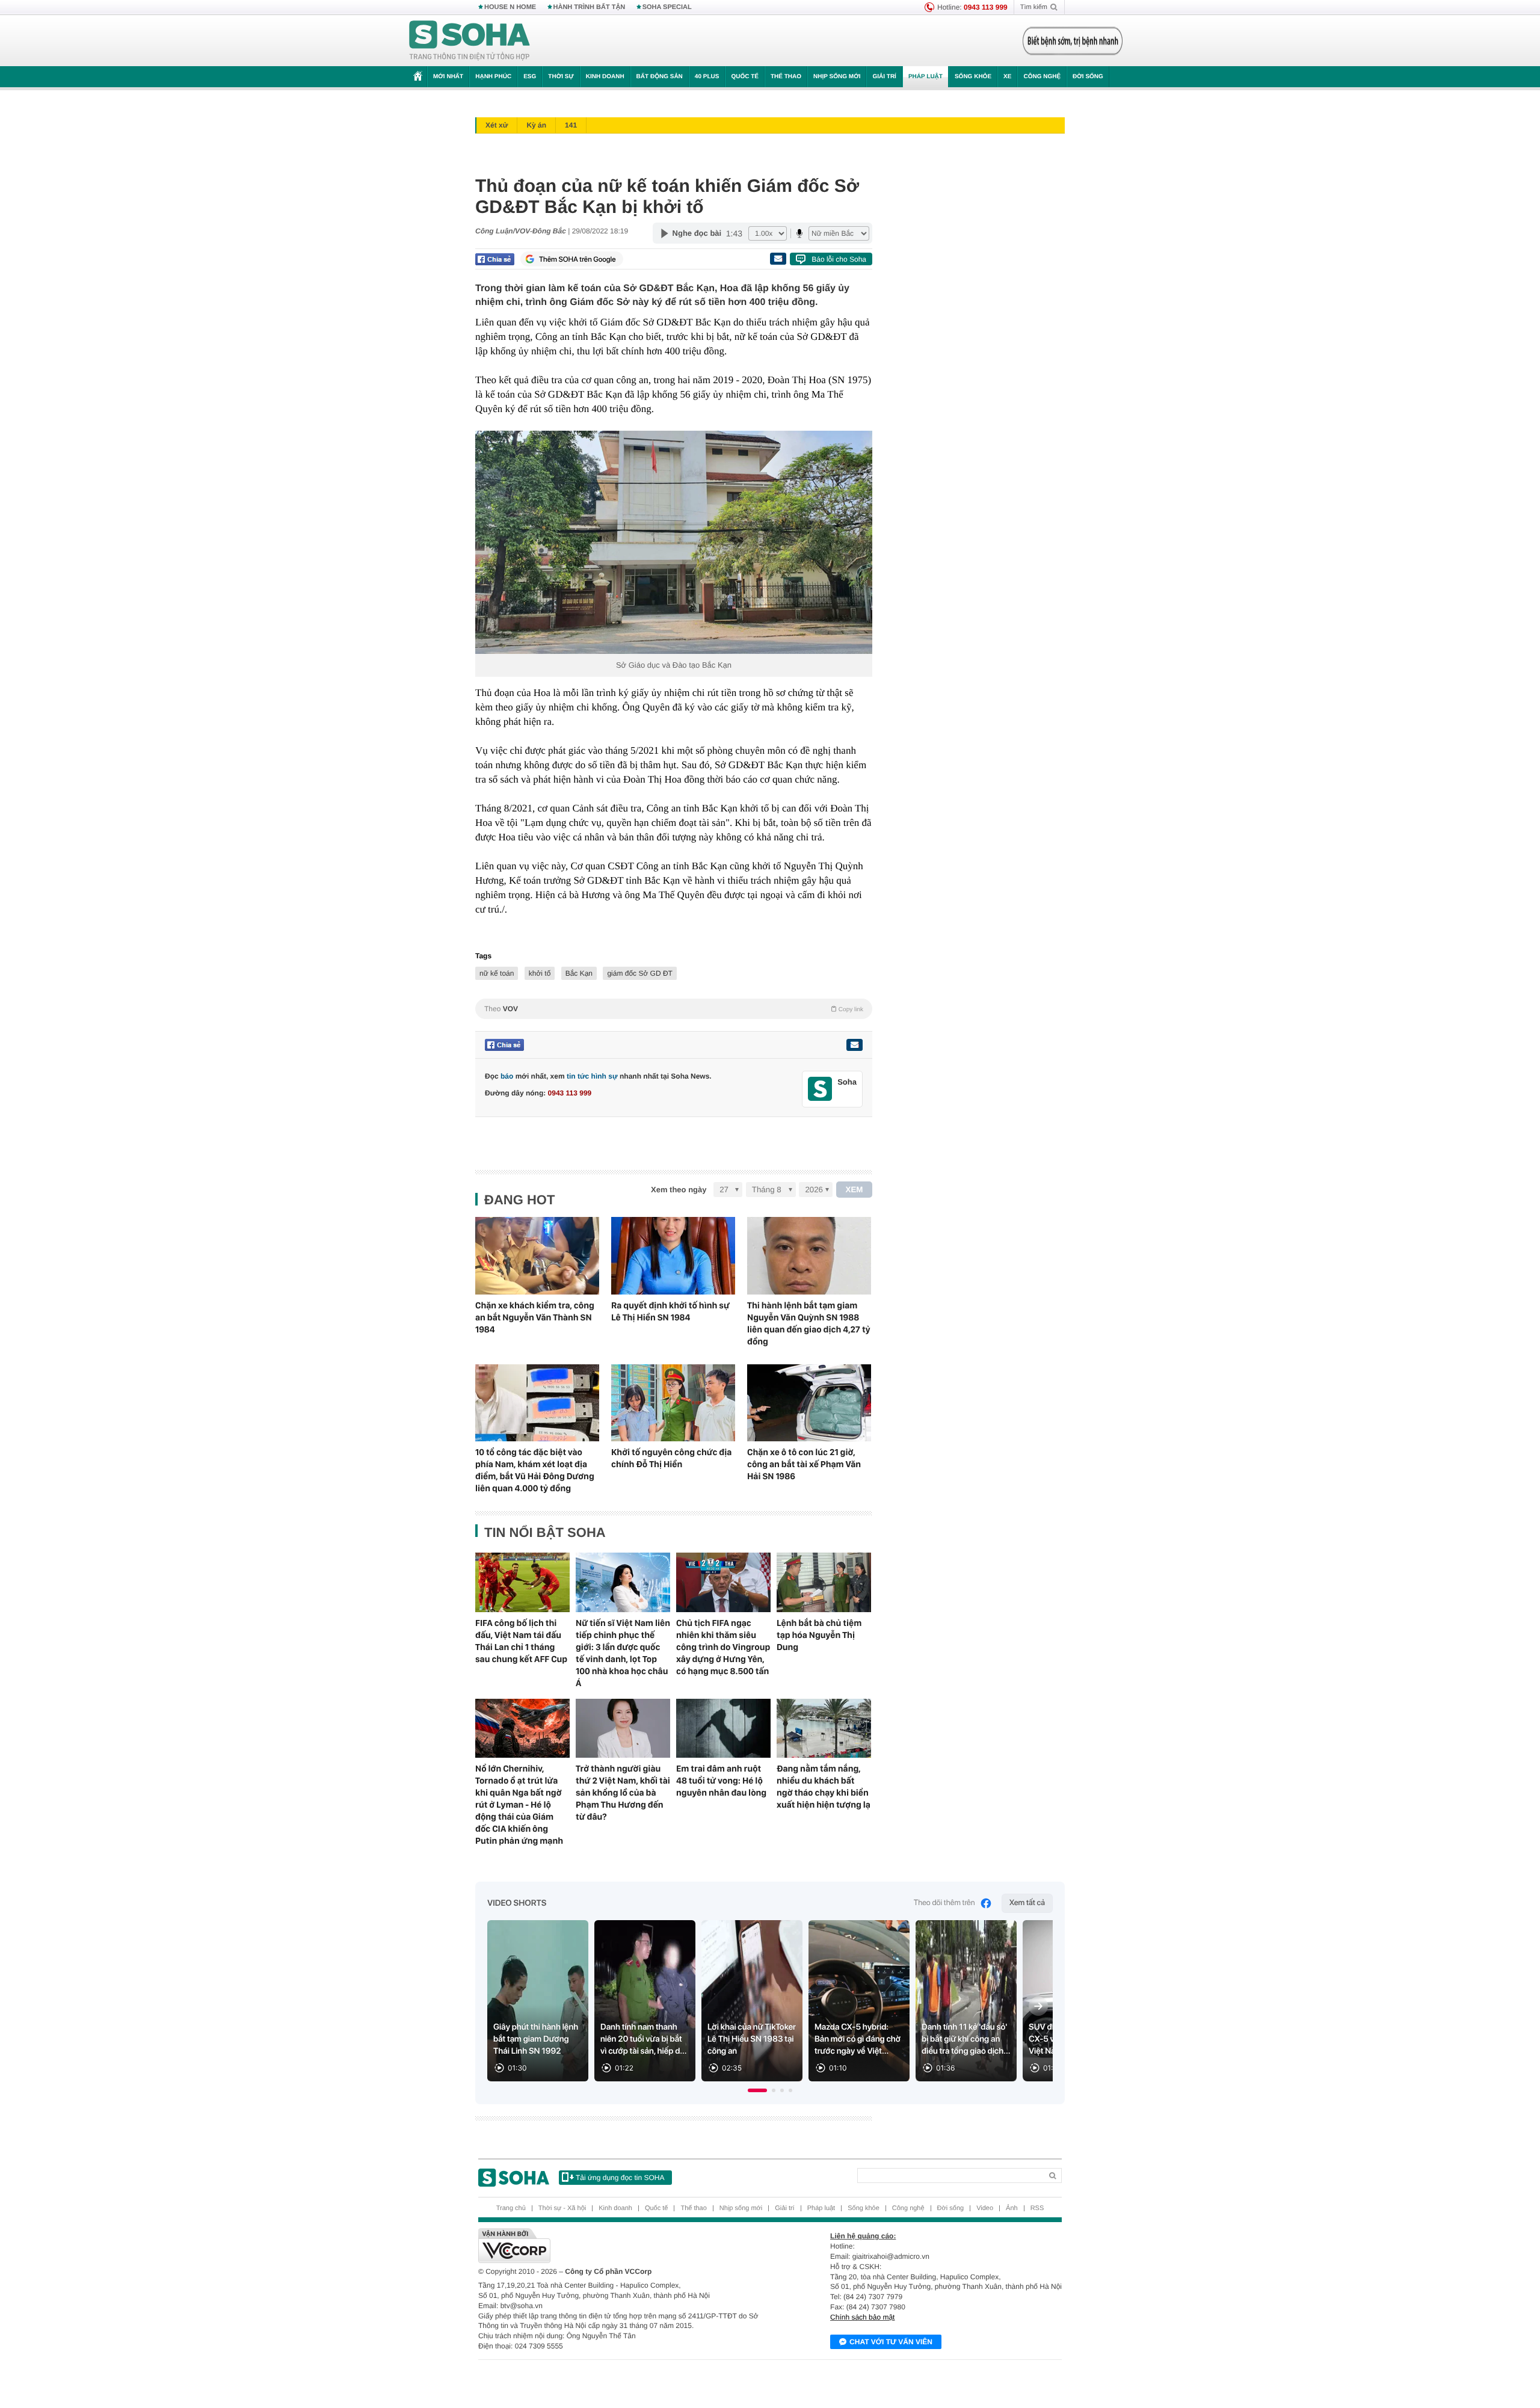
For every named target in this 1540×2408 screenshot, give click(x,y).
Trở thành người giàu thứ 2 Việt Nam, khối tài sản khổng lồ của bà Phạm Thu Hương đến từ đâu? (623, 1793)
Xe (1007, 77)
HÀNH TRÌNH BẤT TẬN (590, 7)
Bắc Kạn (579, 973)
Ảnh (1012, 2208)
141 (571, 125)
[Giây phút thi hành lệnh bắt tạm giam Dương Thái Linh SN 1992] (538, 2001)
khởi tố (540, 973)
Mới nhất (448, 77)
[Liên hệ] (854, 1045)
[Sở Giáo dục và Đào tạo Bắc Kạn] (674, 542)
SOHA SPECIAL (667, 7)
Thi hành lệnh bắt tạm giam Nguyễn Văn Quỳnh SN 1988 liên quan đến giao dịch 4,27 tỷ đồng (809, 1323)
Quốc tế (745, 77)
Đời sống (1088, 77)
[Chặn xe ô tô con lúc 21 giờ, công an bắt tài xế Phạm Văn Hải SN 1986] (809, 1403)
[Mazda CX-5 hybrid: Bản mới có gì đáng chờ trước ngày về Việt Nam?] (859, 2001)
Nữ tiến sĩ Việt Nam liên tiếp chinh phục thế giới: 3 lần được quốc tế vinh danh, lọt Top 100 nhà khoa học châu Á (623, 1653)
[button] (757, 2090)
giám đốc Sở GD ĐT (640, 973)
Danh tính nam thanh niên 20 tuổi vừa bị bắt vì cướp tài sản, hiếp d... (644, 2039)
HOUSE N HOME (510, 7)
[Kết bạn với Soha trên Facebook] (820, 1089)
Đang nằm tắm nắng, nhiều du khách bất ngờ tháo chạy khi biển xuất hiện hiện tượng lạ (824, 1787)
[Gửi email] (778, 259)
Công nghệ (1042, 77)
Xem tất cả (1027, 1903)
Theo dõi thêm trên (944, 1903)
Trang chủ (511, 2208)
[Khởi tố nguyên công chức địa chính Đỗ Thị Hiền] (673, 1403)
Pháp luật (926, 77)
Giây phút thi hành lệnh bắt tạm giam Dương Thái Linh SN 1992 (536, 2039)
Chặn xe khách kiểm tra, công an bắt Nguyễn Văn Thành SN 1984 (535, 1317)
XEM (855, 1190)
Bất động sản (660, 77)
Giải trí (884, 77)
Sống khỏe (973, 77)
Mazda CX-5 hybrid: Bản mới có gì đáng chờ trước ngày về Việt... (858, 2039)
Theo (674, 1009)
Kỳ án (536, 125)
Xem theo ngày (679, 1190)
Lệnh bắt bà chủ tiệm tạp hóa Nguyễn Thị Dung (819, 1635)
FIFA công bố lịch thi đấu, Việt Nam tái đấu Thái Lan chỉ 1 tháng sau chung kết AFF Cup (521, 1641)
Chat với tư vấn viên (891, 2342)
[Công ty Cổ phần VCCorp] (624, 2246)
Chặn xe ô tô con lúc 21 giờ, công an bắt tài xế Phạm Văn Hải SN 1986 (804, 1464)
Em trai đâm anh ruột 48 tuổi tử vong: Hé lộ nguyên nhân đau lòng (721, 1781)
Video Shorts (517, 1903)
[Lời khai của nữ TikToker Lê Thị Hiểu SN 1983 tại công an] (752, 2001)
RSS (1037, 2208)
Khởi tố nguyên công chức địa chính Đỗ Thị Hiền (671, 1458)
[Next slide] (1038, 2006)
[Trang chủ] (470, 41)
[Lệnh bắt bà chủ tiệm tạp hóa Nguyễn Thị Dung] (824, 1582)
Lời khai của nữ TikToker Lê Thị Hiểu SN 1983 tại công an (752, 2039)
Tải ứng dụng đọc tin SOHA (620, 2178)
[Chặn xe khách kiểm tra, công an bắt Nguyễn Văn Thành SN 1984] (537, 1256)
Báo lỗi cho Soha (839, 259)
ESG (530, 77)
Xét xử (497, 125)
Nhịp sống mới (837, 77)
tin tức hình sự (592, 1076)
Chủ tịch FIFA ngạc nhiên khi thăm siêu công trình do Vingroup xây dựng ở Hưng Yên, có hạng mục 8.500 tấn (723, 1647)
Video (985, 2208)
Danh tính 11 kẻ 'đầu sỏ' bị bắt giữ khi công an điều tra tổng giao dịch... (966, 2039)
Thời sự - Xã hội (562, 2208)
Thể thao (786, 77)
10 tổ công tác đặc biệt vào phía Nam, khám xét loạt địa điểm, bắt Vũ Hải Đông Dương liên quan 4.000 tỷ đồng (535, 1470)
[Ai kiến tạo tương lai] (1069, 41)
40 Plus (707, 77)
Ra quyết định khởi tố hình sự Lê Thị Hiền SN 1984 (670, 1311)
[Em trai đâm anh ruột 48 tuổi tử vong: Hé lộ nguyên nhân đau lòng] (723, 1728)
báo (507, 1076)
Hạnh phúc (493, 77)
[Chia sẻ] (495, 259)
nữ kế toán (497, 973)
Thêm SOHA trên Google (577, 259)
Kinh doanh (605, 77)
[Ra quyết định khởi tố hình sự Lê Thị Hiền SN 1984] (673, 1256)
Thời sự (561, 77)
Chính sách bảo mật (862, 2317)
